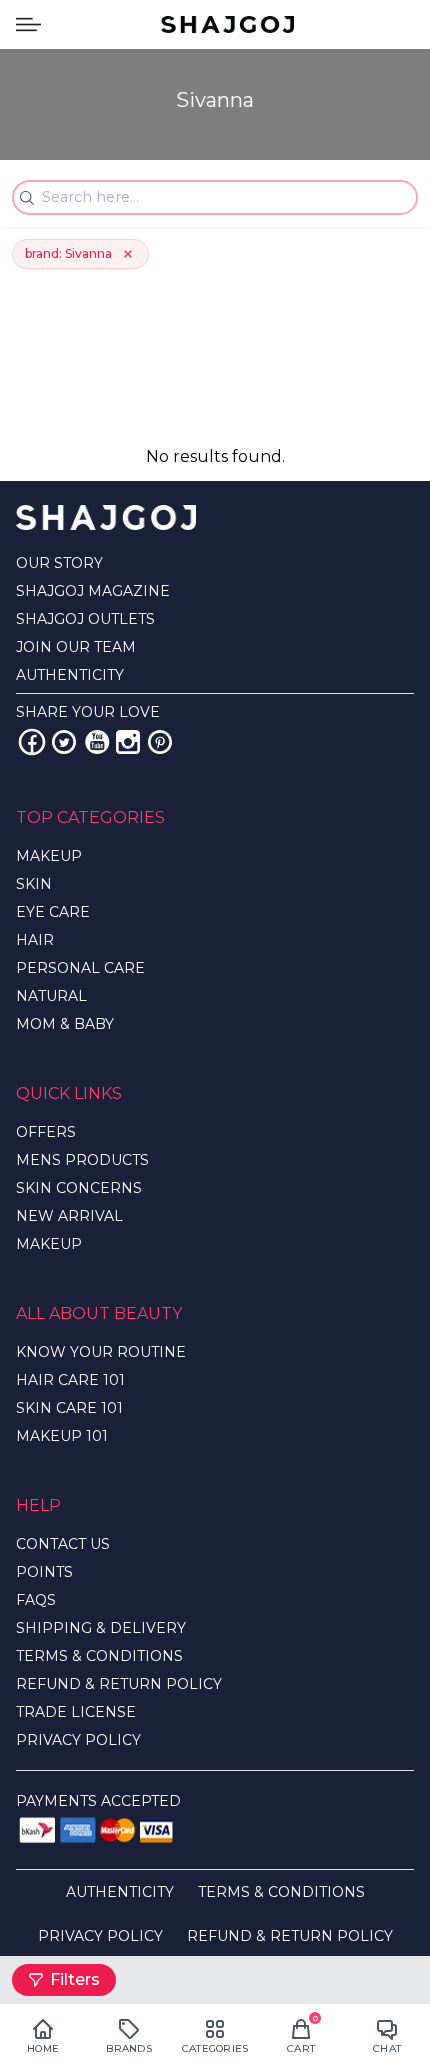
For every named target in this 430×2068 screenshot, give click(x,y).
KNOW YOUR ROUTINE (101, 1352)
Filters (75, 1979)
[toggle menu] (28, 24)
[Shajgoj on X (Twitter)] (64, 742)
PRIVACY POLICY (78, 1740)
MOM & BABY (65, 1024)
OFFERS (46, 1132)
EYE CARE (53, 912)
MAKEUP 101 (62, 1436)
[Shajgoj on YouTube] (96, 742)
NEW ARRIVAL (69, 1216)
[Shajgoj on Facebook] (32, 742)
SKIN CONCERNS (79, 1188)
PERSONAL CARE (80, 968)
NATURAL (51, 996)
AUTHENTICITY (70, 675)
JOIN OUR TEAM (76, 647)
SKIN (34, 884)
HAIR (35, 940)
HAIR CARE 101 (70, 1380)
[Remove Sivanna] (128, 254)
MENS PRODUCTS (82, 1160)
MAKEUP (49, 856)
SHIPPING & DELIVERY (101, 1628)
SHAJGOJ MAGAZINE (93, 591)
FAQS (36, 1600)
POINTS (44, 1572)
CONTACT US (63, 1544)
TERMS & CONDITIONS (99, 1656)
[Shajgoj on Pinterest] (160, 742)
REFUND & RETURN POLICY (119, 1684)
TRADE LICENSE (76, 1712)
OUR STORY (59, 563)
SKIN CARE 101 (69, 1408)
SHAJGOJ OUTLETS (85, 619)
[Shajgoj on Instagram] (128, 742)
